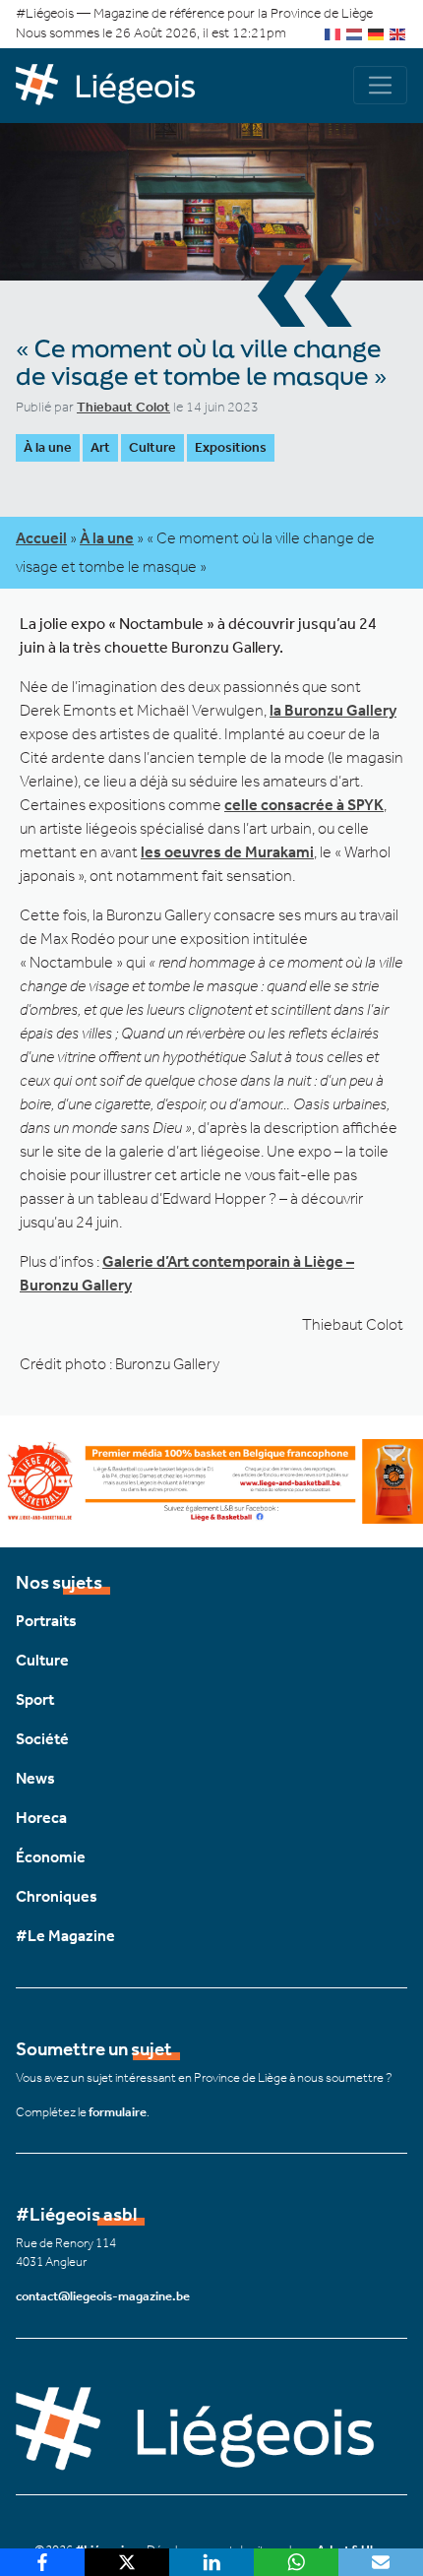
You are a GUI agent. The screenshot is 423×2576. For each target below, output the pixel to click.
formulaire (118, 2112)
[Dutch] (355, 33)
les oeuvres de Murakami (227, 852)
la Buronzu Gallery (333, 710)
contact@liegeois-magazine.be (103, 2296)
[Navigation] (380, 85)
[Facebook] (42, 2562)
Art (100, 447)
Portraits (46, 1621)
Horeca (41, 1818)
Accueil (41, 538)
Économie (51, 1857)
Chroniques (57, 1896)
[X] (127, 2562)
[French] (333, 33)
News (35, 1778)
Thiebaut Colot (123, 407)
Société (42, 1739)
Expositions (231, 447)
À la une (48, 447)
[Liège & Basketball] (211, 1480)
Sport (35, 1699)
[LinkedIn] (211, 2562)
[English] (398, 33)
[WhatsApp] (296, 2562)
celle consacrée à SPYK (304, 805)
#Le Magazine (65, 1936)
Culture (152, 447)
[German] (377, 33)
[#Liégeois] (114, 86)
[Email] (381, 2562)
